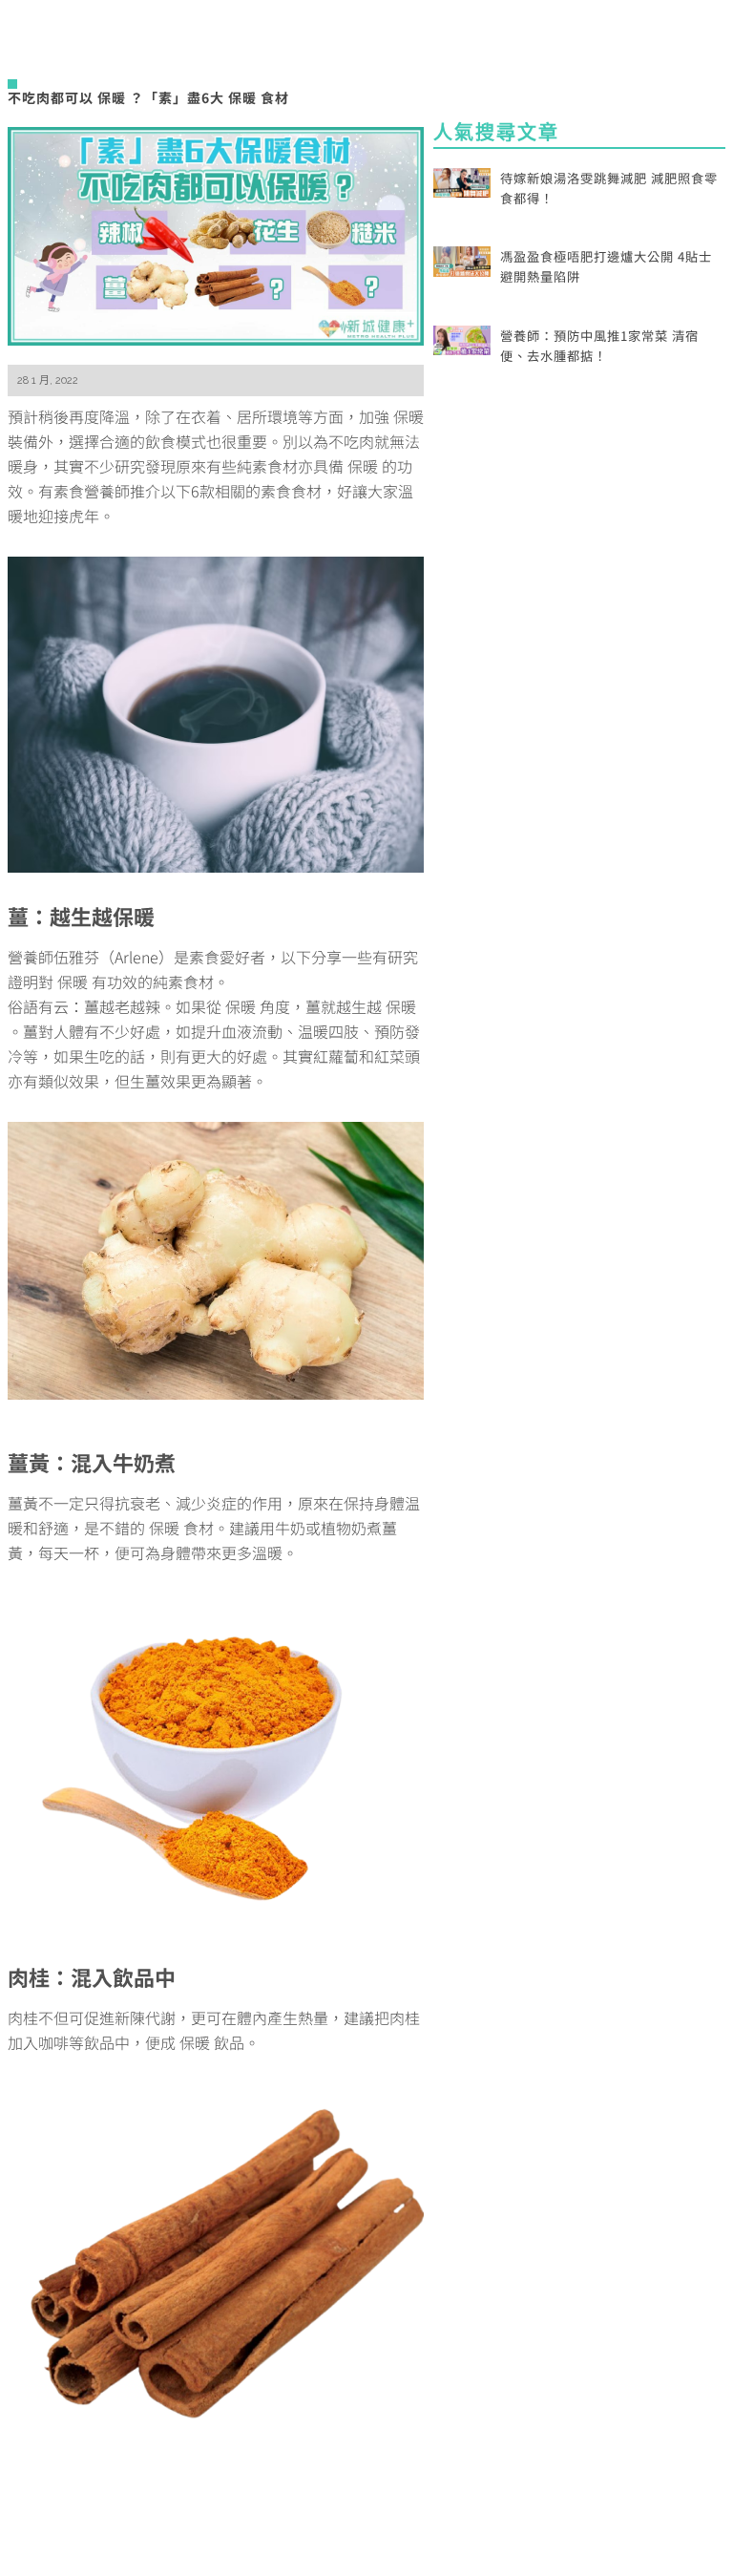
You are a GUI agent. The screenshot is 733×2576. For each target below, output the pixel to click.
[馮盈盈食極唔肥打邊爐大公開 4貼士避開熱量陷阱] (462, 259)
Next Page (216, 2520)
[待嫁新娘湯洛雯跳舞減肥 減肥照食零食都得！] (462, 180)
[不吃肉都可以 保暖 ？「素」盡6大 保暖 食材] (216, 233)
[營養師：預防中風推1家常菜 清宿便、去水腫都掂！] (462, 338)
